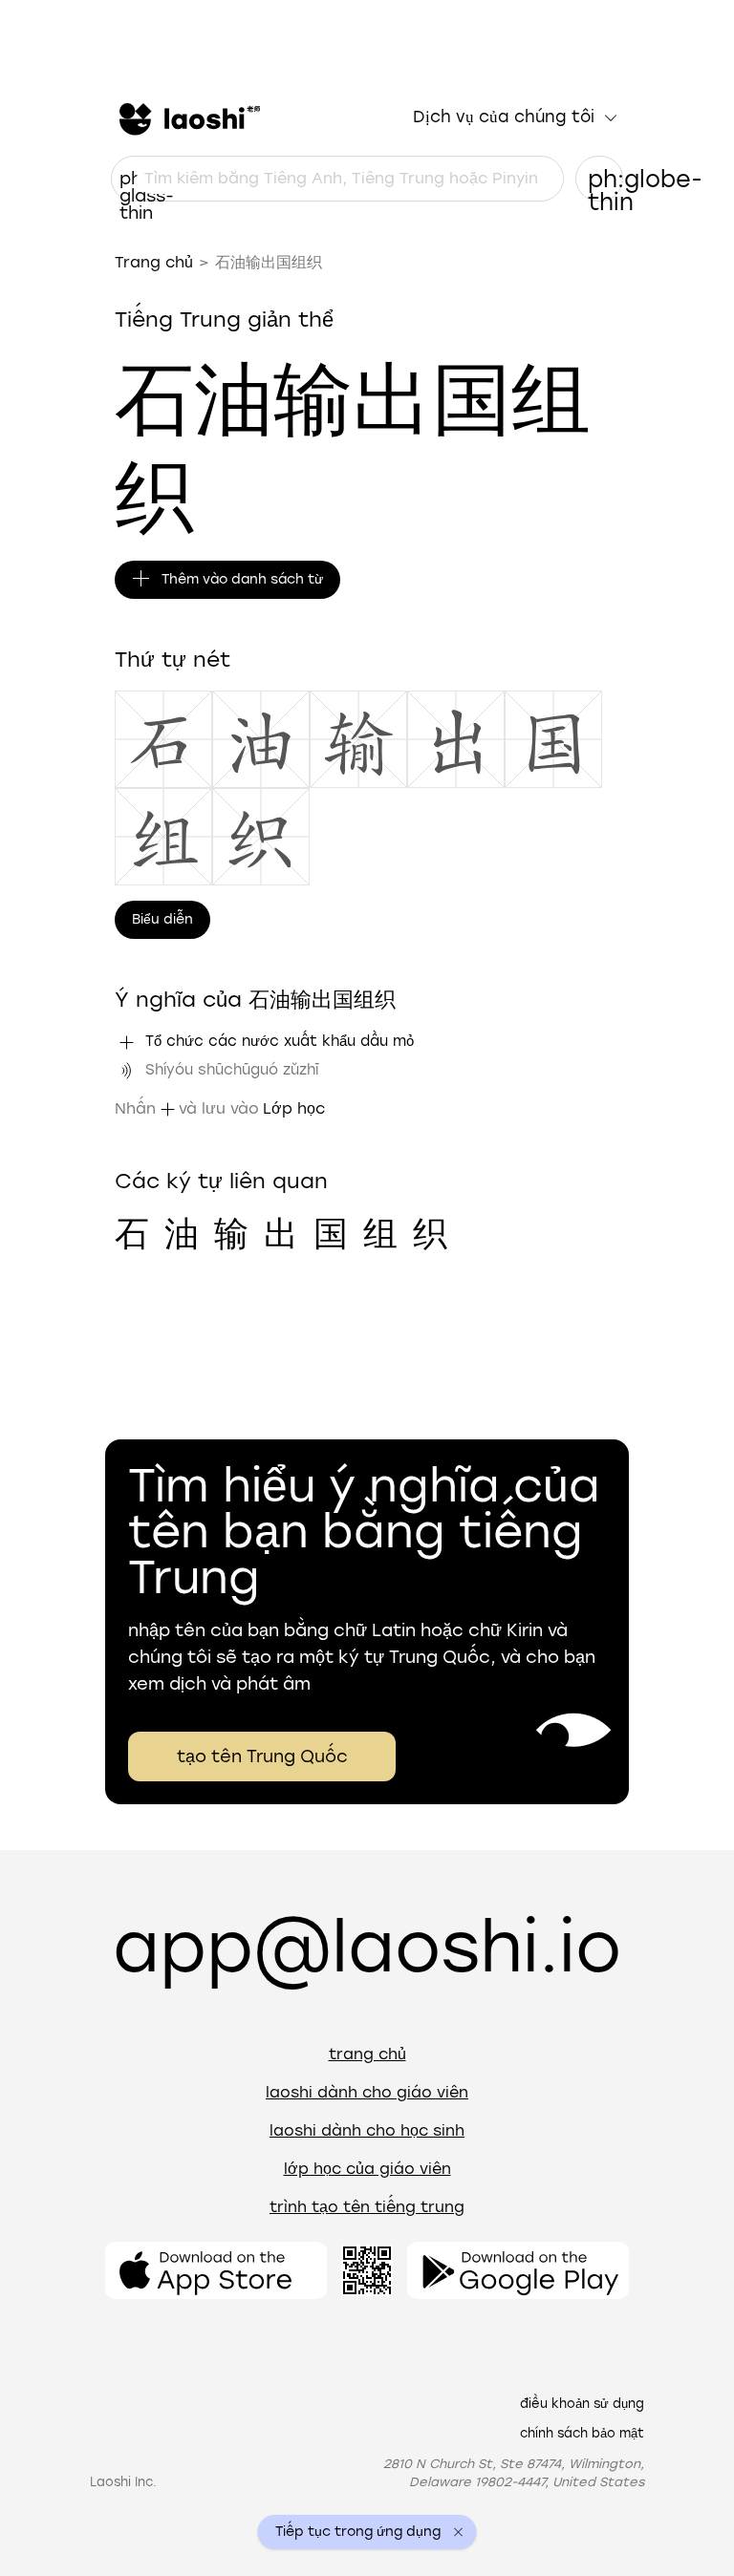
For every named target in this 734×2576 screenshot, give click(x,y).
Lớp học (294, 1108)
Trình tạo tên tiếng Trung (367, 2207)
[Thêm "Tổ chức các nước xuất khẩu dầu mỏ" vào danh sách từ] (126, 1042)
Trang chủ (154, 262)
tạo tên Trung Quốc (262, 1756)
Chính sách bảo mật (582, 2433)
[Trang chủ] (187, 117)
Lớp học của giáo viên (367, 2169)
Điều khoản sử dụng (582, 2404)
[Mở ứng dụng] (216, 2270)
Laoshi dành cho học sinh (367, 2130)
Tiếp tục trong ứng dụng (358, 2532)
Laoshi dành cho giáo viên (367, 2092)
